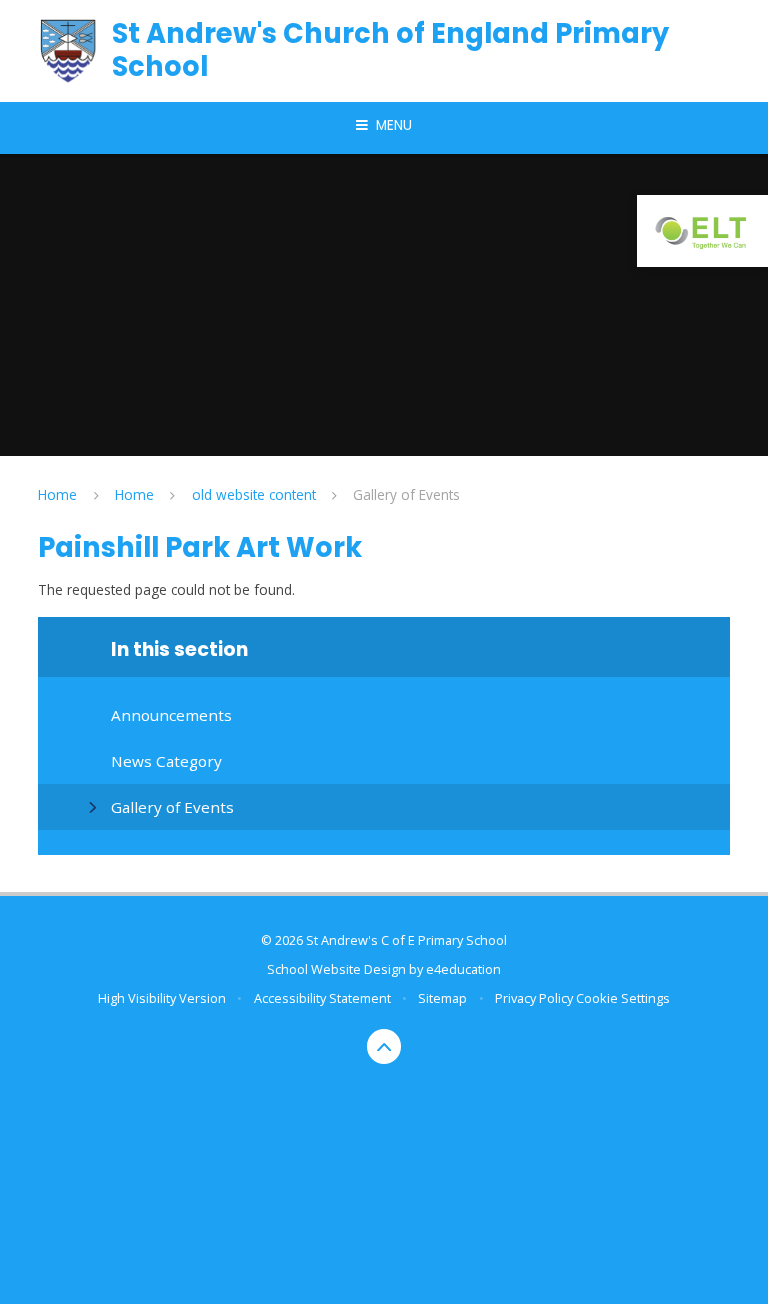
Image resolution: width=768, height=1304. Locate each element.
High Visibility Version (162, 998)
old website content (254, 494)
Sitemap (442, 998)
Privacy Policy (534, 998)
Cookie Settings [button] (623, 998)
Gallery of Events (406, 494)
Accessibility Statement (322, 998)
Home (57, 494)
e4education (463, 969)
